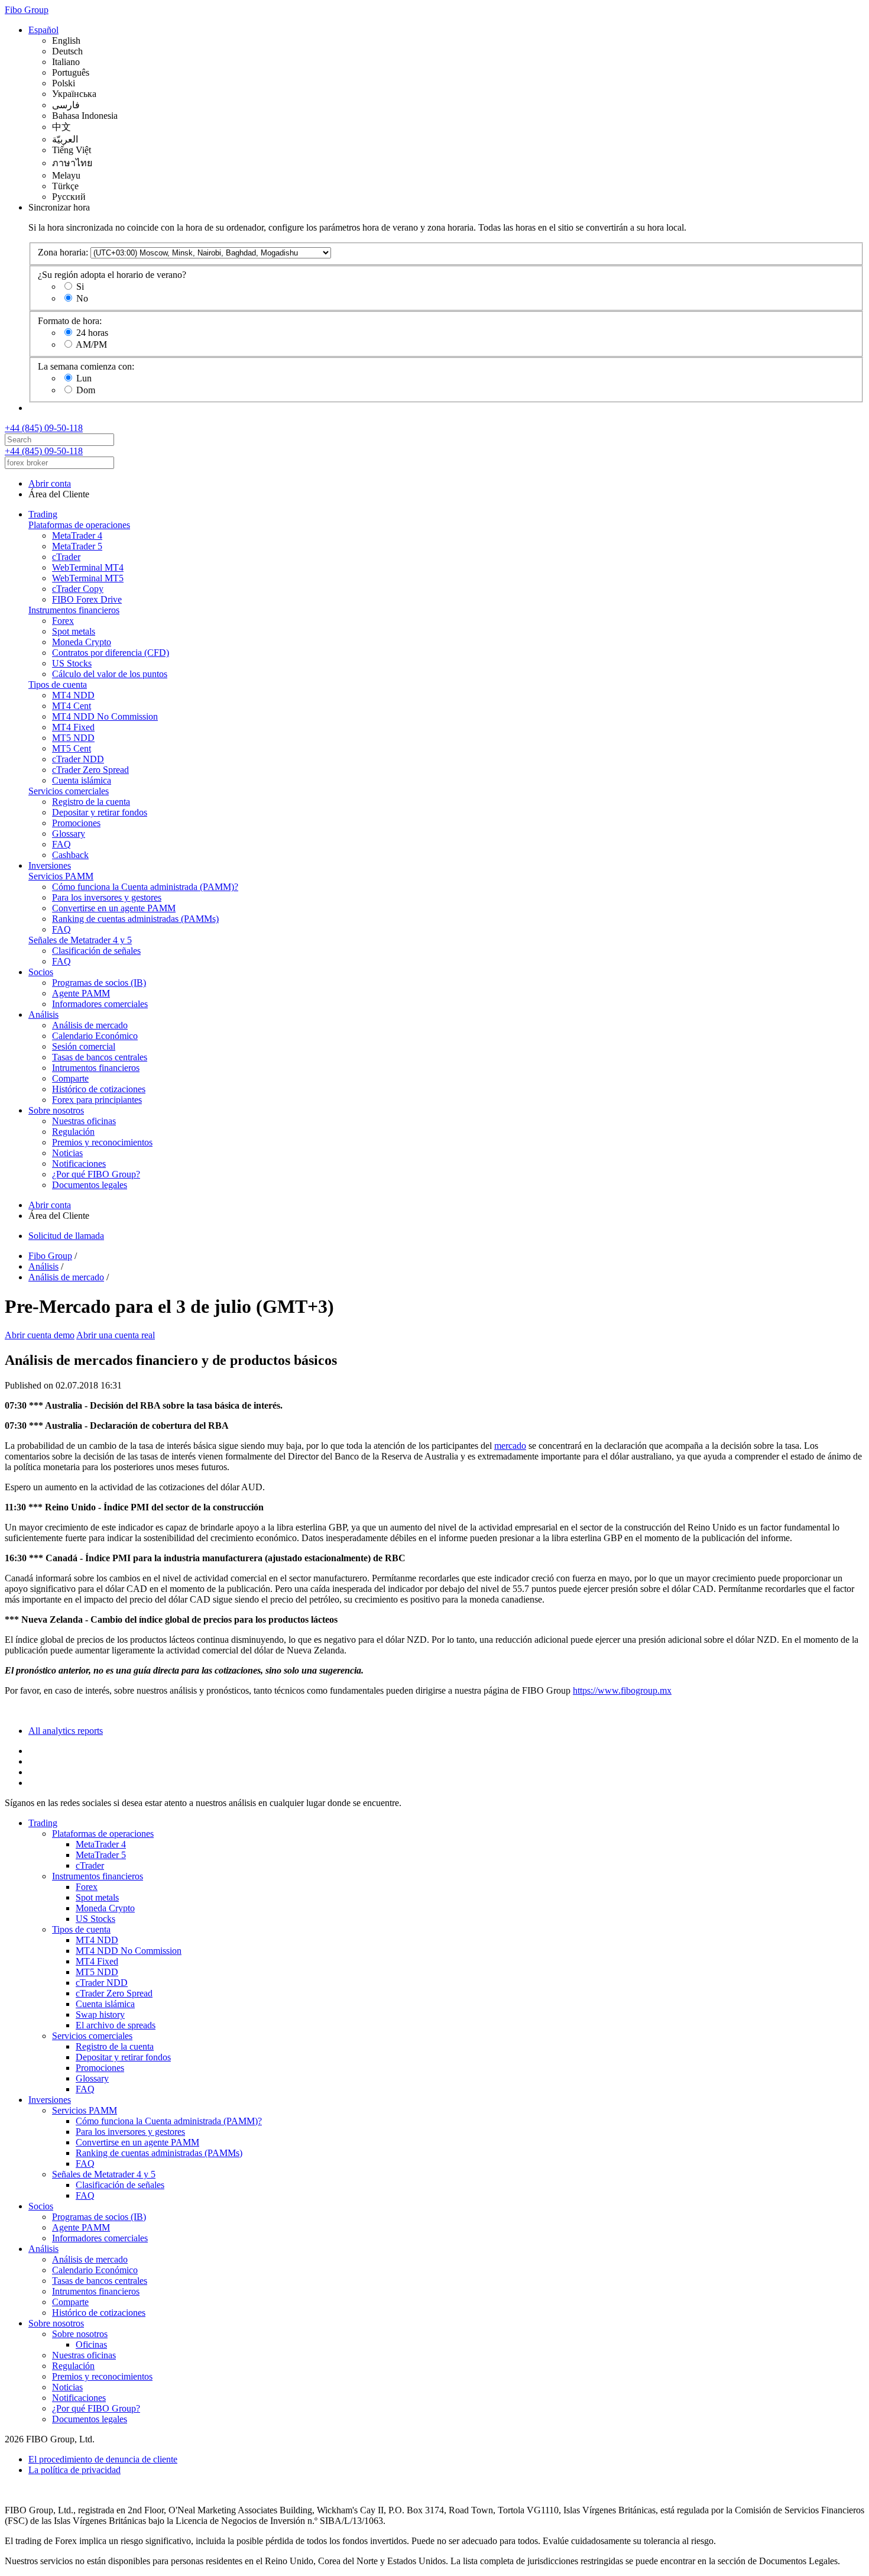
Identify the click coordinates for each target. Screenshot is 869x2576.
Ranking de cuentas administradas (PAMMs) (135, 919)
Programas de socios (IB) (99, 983)
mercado (510, 1446)
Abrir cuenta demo (40, 1335)
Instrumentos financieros (74, 610)
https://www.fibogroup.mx (622, 1690)
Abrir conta (50, 483)
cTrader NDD (78, 759)
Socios (41, 972)
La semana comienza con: (86, 366)
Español (43, 30)
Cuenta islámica (82, 780)
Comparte (70, 1078)
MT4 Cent (72, 706)
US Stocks (72, 663)
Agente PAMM (81, 993)
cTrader (66, 557)
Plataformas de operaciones (79, 525)
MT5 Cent (72, 748)
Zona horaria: (63, 252)
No (82, 298)
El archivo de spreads (116, 2025)
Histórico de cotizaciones (99, 1089)
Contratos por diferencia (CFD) (111, 653)
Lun (84, 378)
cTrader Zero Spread (90, 770)
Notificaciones (79, 1164)
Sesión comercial (84, 1046)
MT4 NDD (73, 695)
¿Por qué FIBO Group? (96, 1174)
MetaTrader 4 (77, 535)
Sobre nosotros (56, 1110)
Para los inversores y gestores (107, 897)
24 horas (92, 333)
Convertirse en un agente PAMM (114, 908)
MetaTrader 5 (77, 546)
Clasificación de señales (96, 951)
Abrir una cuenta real (116, 1335)
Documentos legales (90, 1185)
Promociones (76, 823)
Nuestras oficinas (84, 1121)
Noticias (67, 1153)
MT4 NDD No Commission (105, 716)
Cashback (70, 855)
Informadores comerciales (100, 1004)
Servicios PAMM (61, 876)
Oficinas (91, 2344)
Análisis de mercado (90, 1025)
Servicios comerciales (69, 791)
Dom (86, 390)
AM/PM (91, 344)
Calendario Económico (95, 1036)
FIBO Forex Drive (87, 599)
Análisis (43, 1014)
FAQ (61, 844)
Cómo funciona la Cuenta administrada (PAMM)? (145, 887)
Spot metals (74, 631)
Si (80, 287)
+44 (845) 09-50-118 (44, 428)
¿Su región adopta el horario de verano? (112, 275)
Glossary (69, 834)
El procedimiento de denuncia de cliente (103, 2459)
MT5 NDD (73, 738)
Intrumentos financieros (96, 1068)
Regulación (73, 1132)
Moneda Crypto (82, 642)
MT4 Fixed (73, 727)
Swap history (100, 2014)
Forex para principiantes (97, 1100)
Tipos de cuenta (58, 685)
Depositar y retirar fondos (100, 812)
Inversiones (50, 865)
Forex (63, 621)
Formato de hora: (70, 321)
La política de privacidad (74, 2470)
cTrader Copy (78, 589)
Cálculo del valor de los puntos (110, 674)
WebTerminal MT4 (88, 567)
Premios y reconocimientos (102, 1142)
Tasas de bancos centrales (100, 1057)
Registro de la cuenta (91, 802)
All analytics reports (66, 1731)
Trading (43, 514)
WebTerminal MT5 (88, 578)
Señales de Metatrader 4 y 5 (80, 940)
